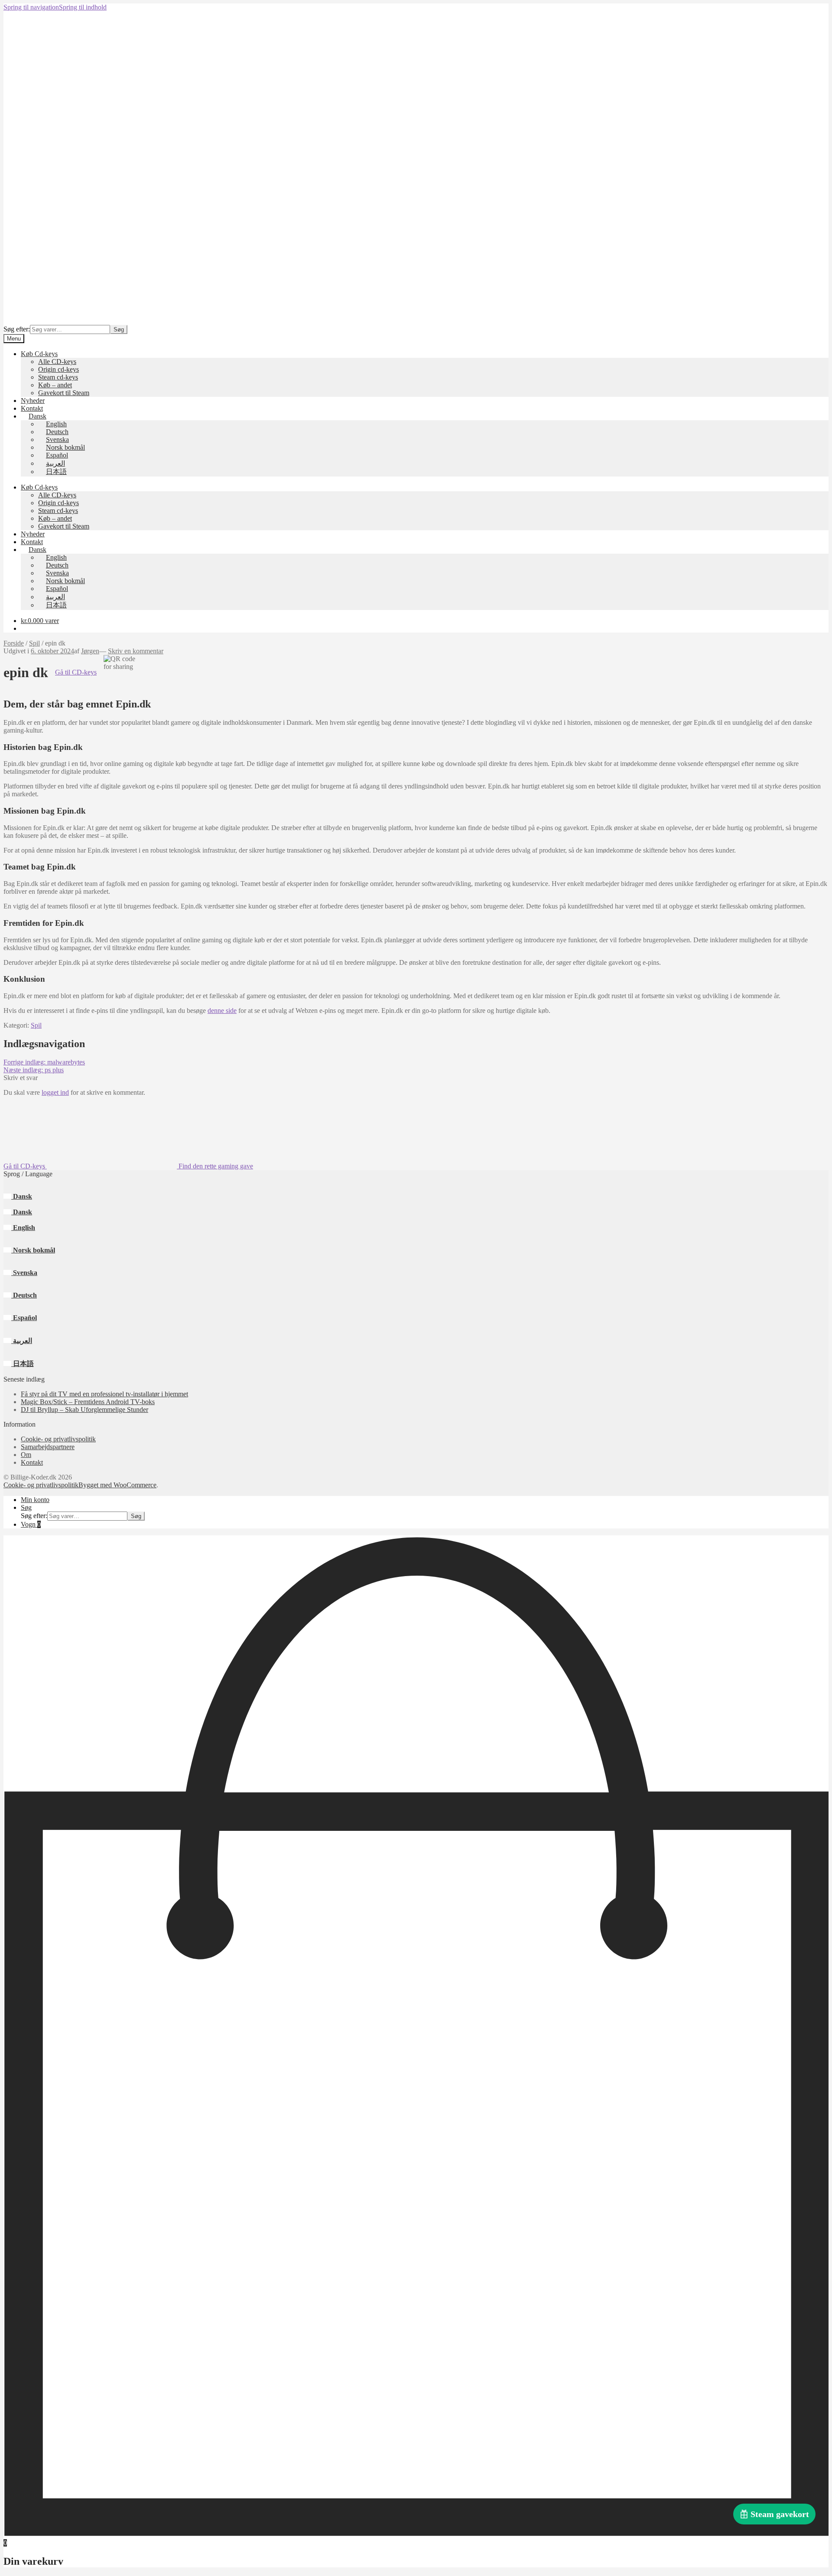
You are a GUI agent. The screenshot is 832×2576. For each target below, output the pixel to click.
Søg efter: (17, 329)
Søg (119, 329)
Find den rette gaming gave (215, 1166)
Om (26, 1455)
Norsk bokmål (33, 1250)
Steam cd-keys (58, 377)
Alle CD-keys (57, 362)
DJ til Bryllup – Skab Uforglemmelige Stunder (84, 1410)
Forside (14, 643)
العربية (22, 1341)
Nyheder (33, 401)
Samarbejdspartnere (48, 1447)
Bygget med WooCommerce (117, 1485)
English (23, 1228)
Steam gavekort (780, 2514)
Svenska (24, 1273)
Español (24, 1318)
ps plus (34, 1070)
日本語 (23, 1364)
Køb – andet (55, 385)
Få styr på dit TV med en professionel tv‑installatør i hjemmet (104, 1394)
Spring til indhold (83, 7)
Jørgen (90, 651)
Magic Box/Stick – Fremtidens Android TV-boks (88, 1402)
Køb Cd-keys (39, 354)
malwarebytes (44, 1062)
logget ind (55, 1092)
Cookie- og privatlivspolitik (58, 1439)
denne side (222, 1011)
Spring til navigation (31, 7)
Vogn (31, 1524)
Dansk (22, 1196)
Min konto (35, 1500)
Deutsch (24, 1295)
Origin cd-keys (58, 369)
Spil (34, 643)
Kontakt (32, 408)
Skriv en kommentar (136, 651)
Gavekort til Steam (64, 393)
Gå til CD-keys (76, 672)
